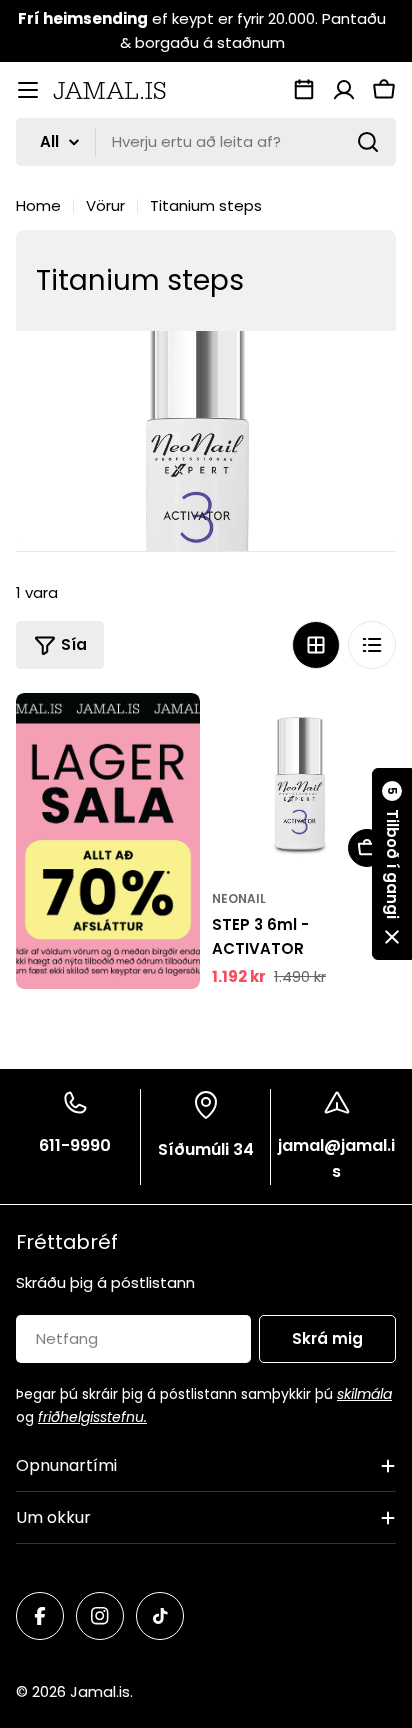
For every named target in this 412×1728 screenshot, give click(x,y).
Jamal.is (100, 1691)
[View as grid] (316, 645)
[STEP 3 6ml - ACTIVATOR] (304, 785)
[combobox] (206, 142)
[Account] (344, 90)
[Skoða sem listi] (372, 645)
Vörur (105, 205)
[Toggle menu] (28, 90)
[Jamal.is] (108, 841)
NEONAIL (239, 898)
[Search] (368, 142)
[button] (392, 864)
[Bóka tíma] (304, 90)
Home (38, 205)
